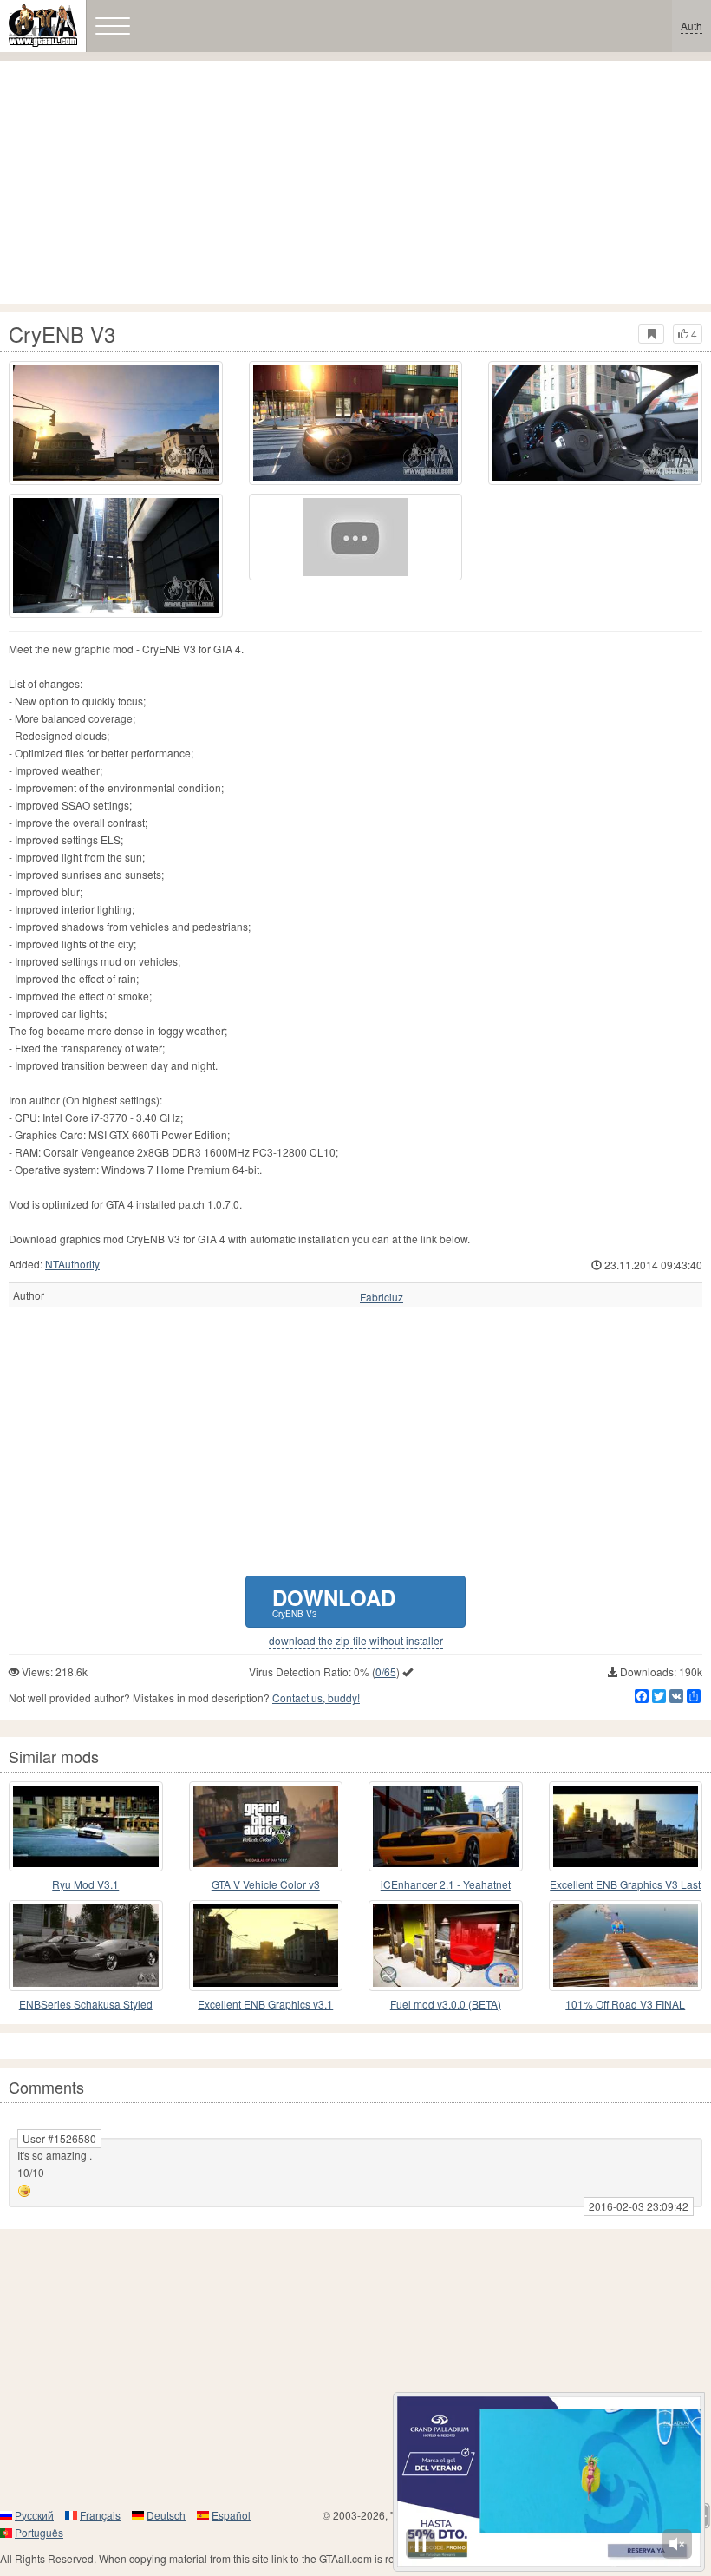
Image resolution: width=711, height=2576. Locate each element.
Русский (34, 2515)
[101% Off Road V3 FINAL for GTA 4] (626, 1945)
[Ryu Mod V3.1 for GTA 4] (86, 1826)
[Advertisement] (355, 182)
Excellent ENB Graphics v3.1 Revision (265, 2005)
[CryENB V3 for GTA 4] (116, 423)
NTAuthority (72, 1264)
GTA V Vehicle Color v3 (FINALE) (266, 1885)
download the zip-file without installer (356, 1641)
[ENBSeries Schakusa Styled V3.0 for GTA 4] (86, 1945)
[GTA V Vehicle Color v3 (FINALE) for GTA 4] (266, 1826)
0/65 (386, 1671)
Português (39, 2532)
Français (100, 2515)
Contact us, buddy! (316, 1698)
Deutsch (166, 2515)
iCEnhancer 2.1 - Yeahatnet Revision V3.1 (446, 1885)
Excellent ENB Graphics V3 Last (625, 1884)
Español (231, 2515)
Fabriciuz (382, 1297)
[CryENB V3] (356, 537)
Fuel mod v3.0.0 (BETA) (446, 2004)
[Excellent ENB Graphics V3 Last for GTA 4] (626, 1826)
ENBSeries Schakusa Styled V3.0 (86, 2005)
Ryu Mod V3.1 (85, 1884)
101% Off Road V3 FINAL (625, 2004)
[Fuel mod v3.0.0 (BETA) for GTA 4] (446, 1945)
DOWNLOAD (334, 1601)
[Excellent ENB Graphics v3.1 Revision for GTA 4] (266, 1945)
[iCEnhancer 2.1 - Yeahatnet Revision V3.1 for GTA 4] (446, 1826)
